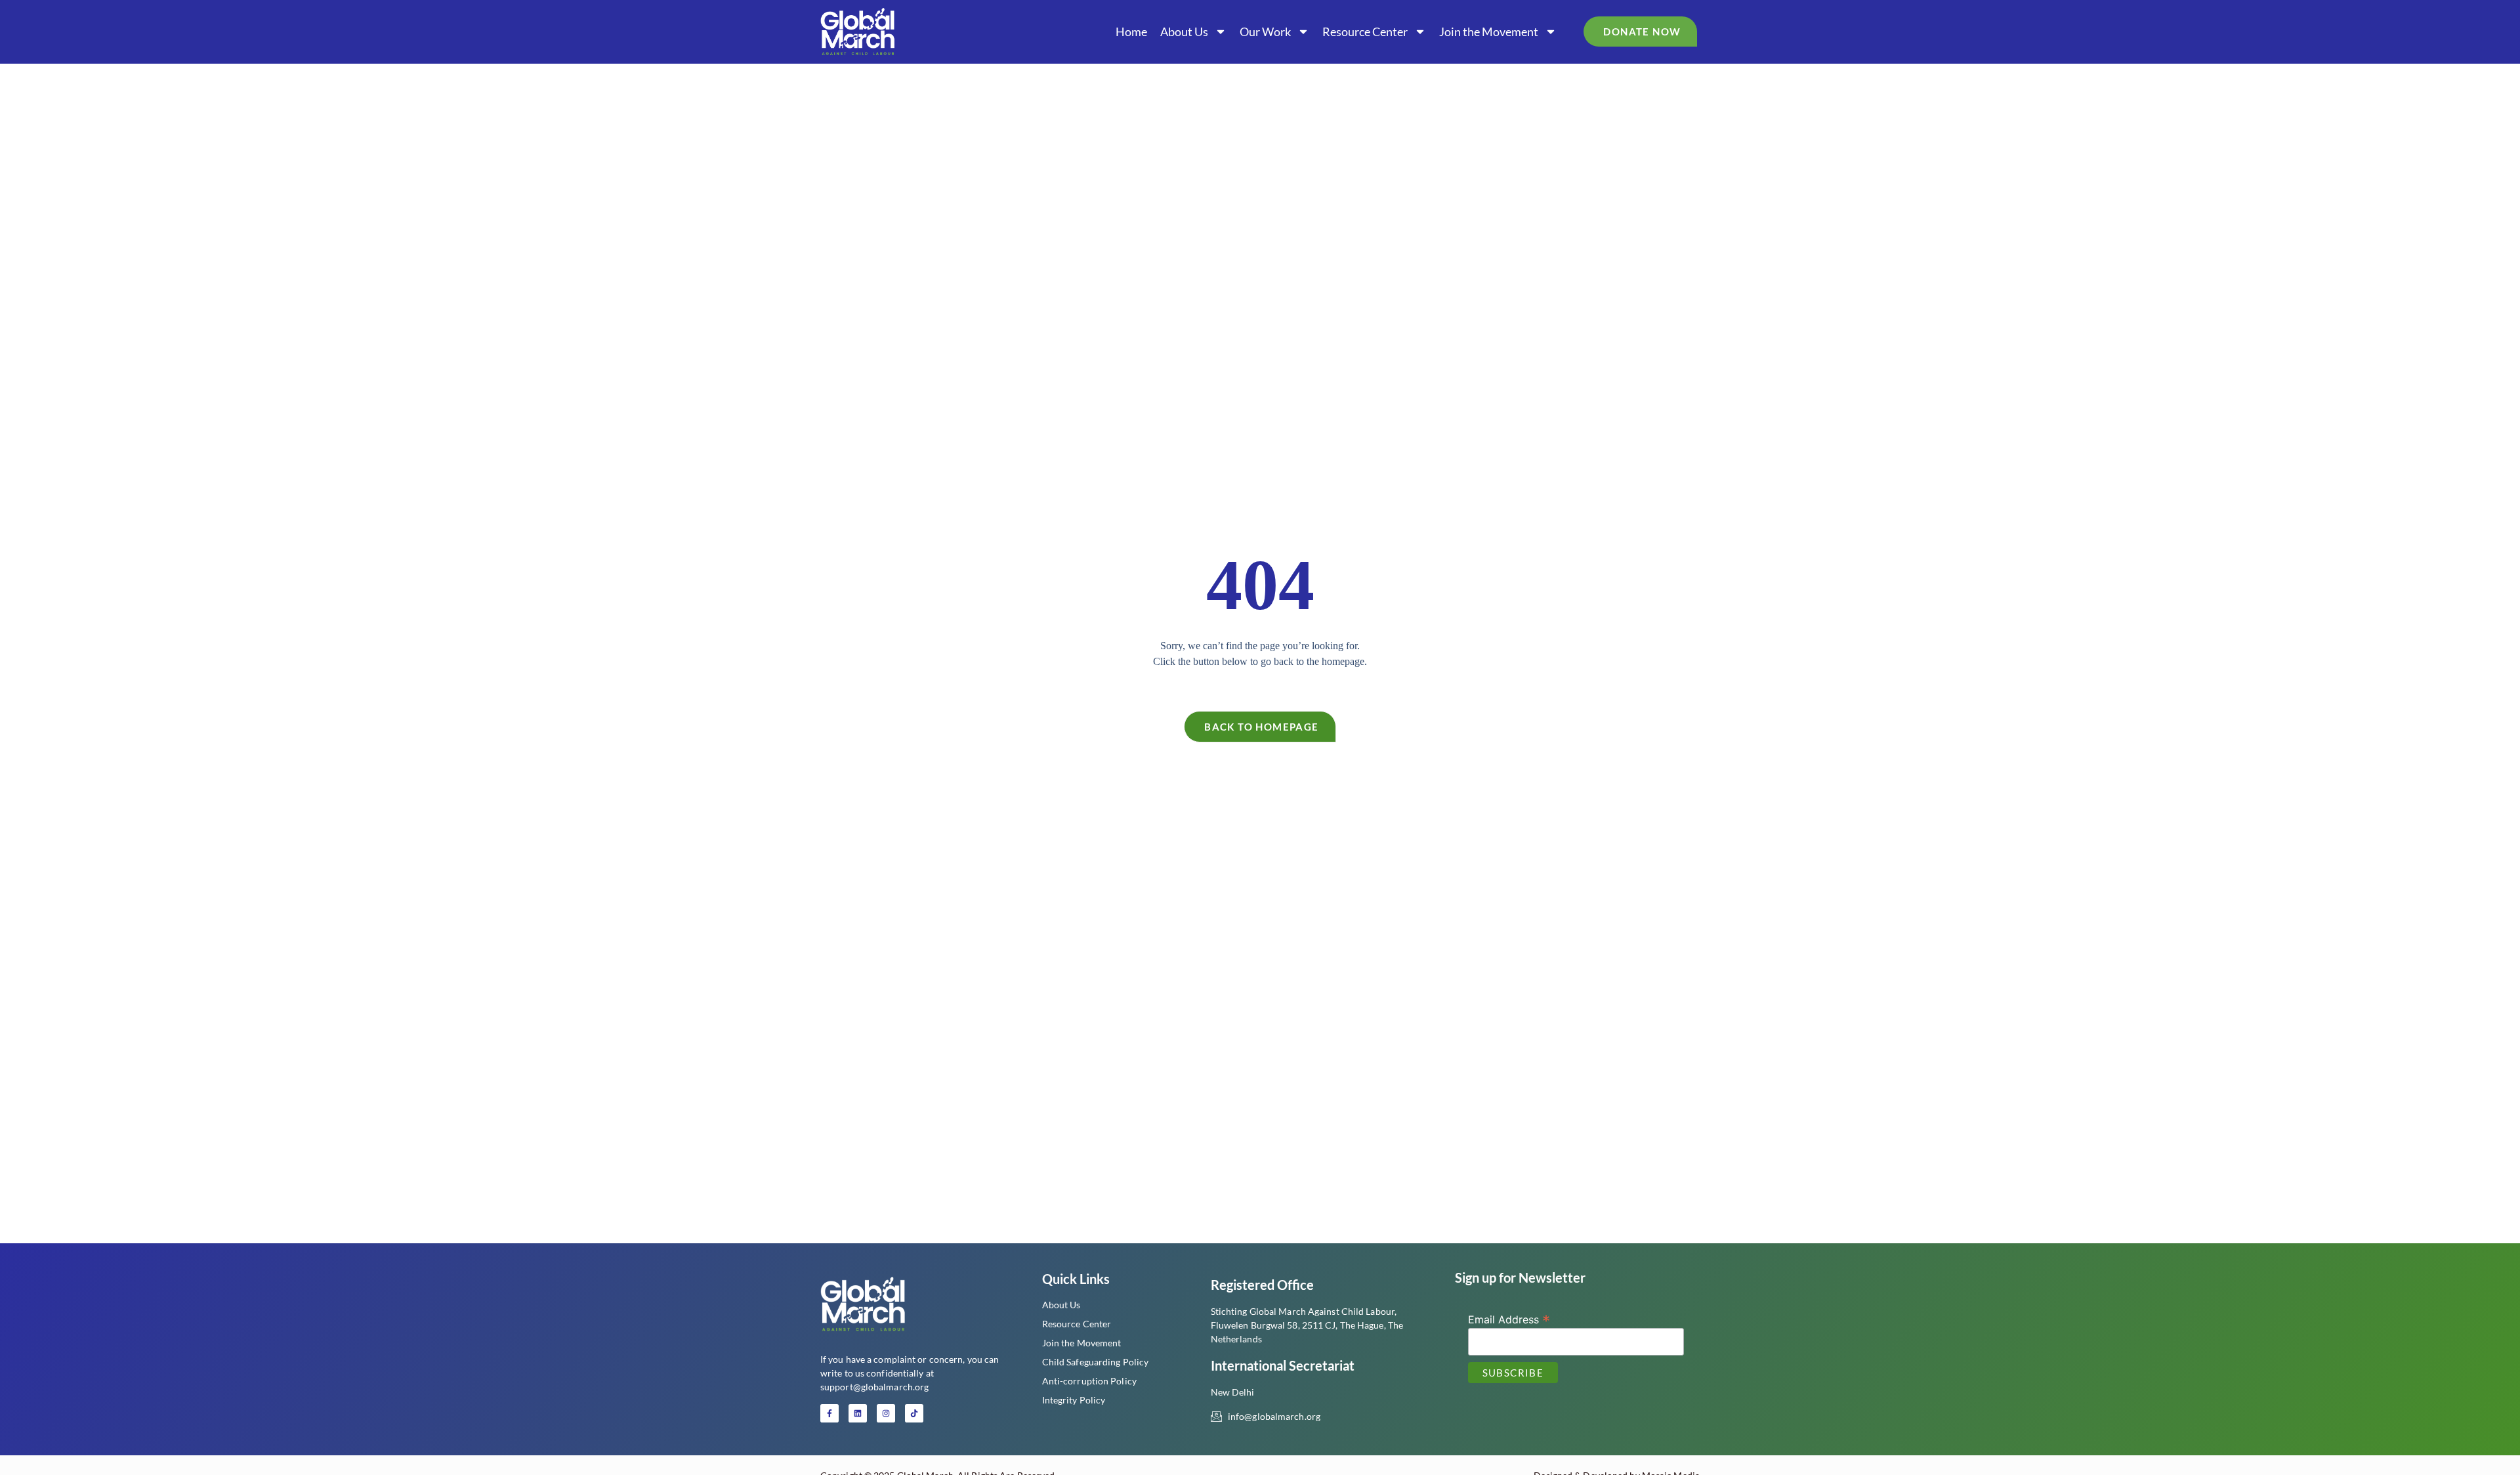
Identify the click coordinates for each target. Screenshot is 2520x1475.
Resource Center (1365, 32)
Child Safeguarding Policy (1096, 1362)
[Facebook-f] (829, 1413)
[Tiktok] (914, 1413)
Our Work (1265, 32)
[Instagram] (886, 1413)
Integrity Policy (1074, 1400)
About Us (1184, 32)
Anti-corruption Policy (1089, 1381)
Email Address (1509, 1319)
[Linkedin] (858, 1413)
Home (1131, 32)
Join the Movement (1489, 32)
